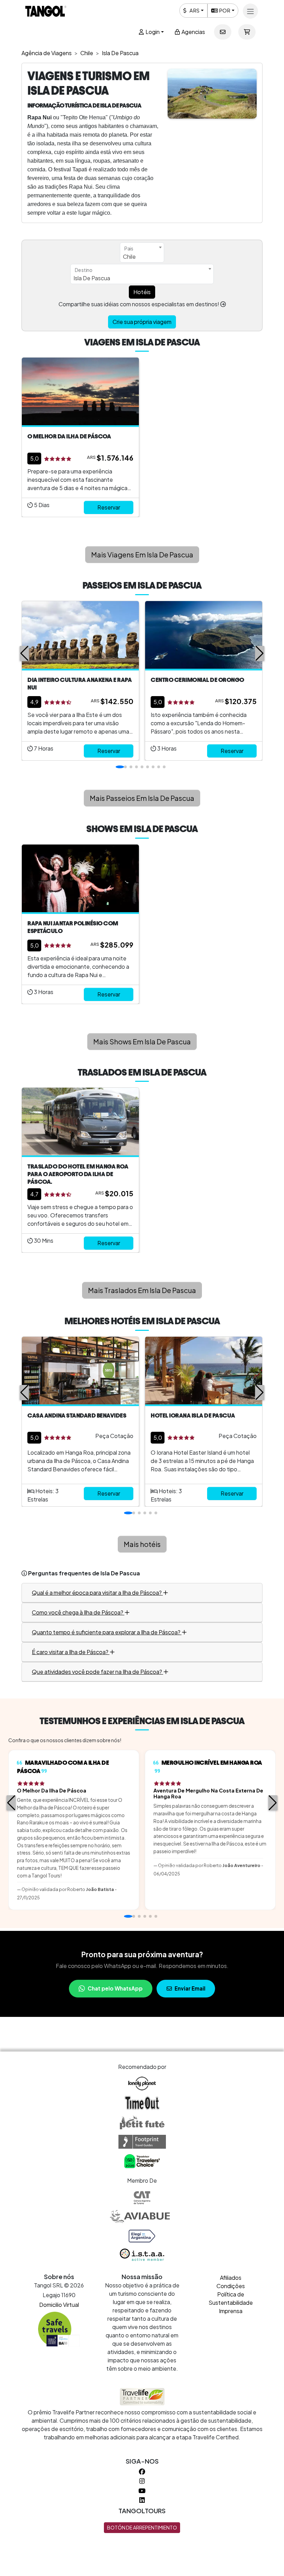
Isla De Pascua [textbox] (92, 278)
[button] (24, 653)
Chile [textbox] (129, 256)
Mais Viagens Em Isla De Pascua (142, 554)
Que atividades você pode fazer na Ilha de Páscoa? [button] (97, 1672)
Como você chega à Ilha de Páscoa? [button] (78, 1612)
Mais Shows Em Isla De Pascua (142, 1041)
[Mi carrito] (247, 32)
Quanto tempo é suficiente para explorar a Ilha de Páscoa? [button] (107, 1632)
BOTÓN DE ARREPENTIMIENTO (142, 2527)
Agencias (193, 32)
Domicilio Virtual (59, 2305)
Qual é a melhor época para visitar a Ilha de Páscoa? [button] (97, 1593)
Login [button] (152, 32)
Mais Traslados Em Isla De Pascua (142, 1290)
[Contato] (223, 32)
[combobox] (142, 253)
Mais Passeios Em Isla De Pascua (142, 798)
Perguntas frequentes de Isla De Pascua (84, 1573)
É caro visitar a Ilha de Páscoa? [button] (71, 1652)
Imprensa (231, 2311)
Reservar (109, 507)
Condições (231, 2286)
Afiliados (231, 2278)
